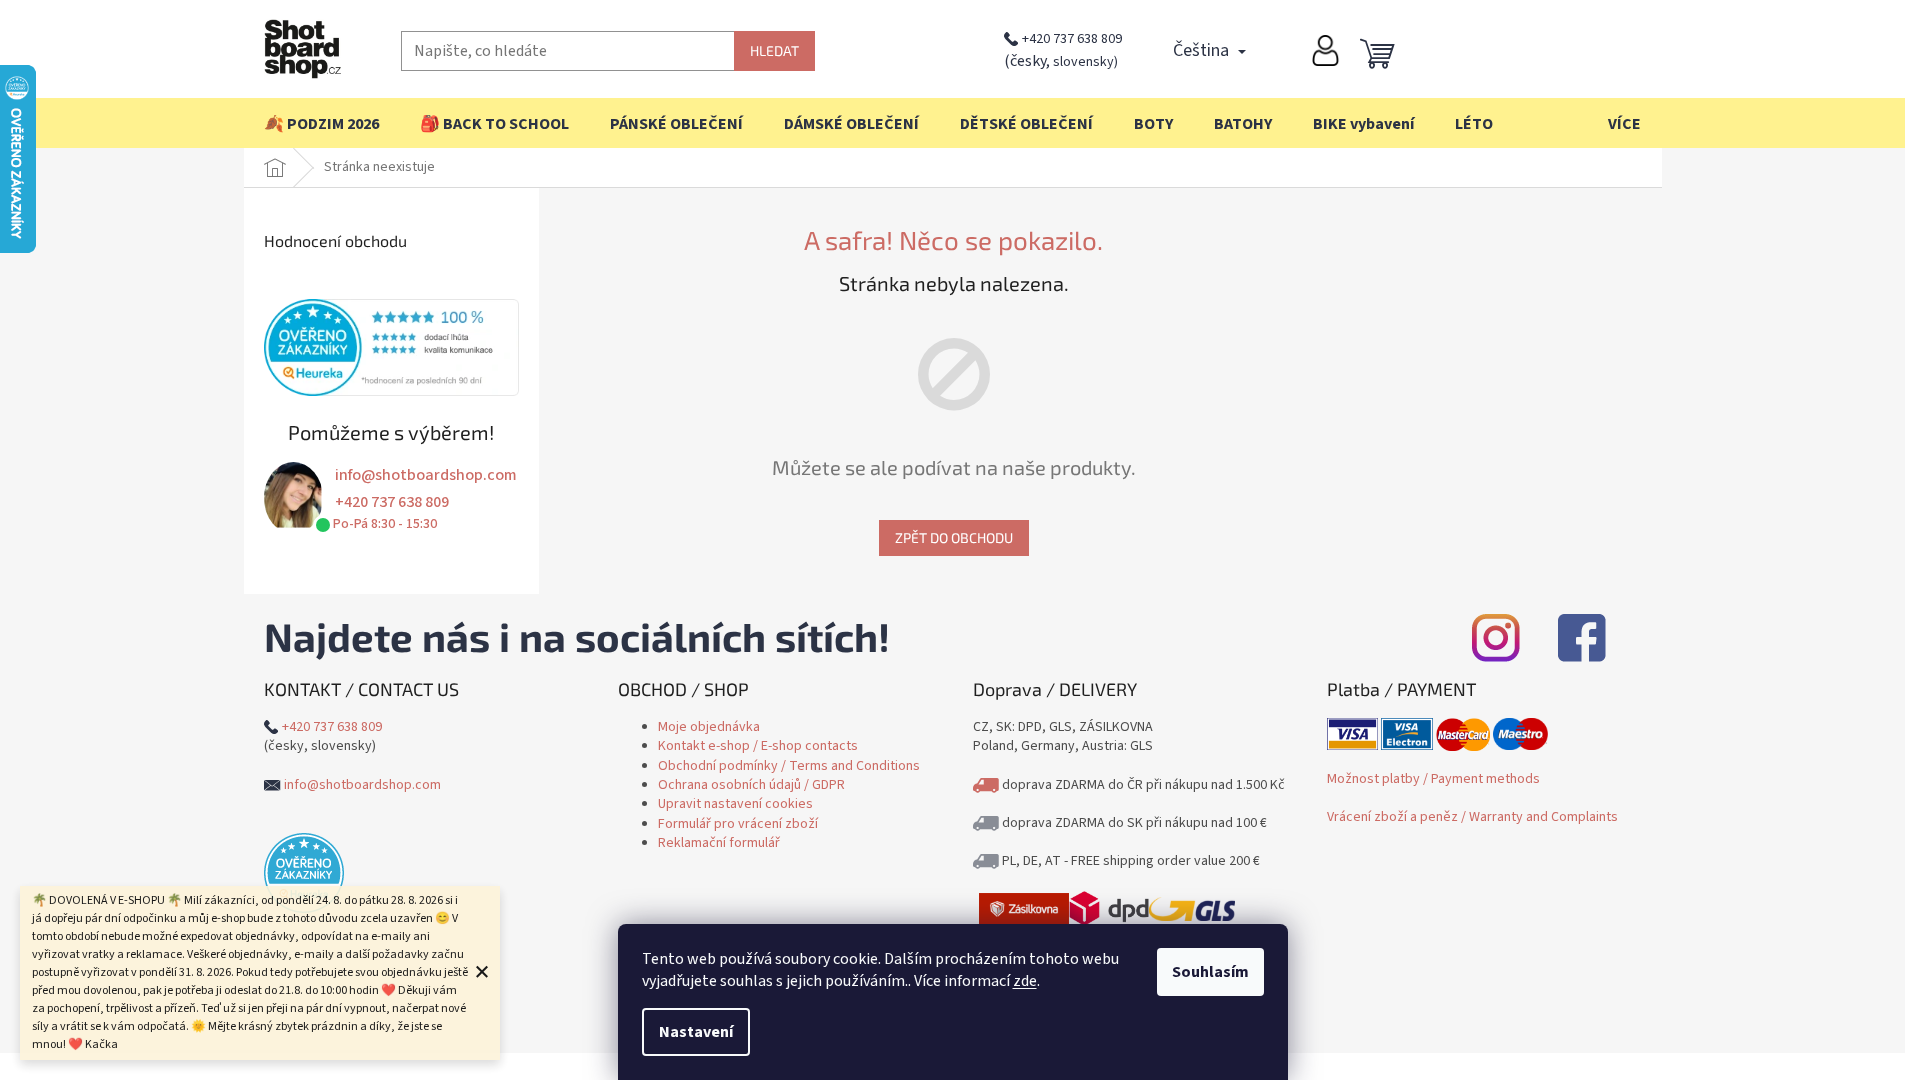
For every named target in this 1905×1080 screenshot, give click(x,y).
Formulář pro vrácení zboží (738, 824)
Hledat (774, 50)
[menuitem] (321, 124)
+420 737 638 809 (1072, 39)
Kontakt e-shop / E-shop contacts (758, 746)
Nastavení (696, 1032)
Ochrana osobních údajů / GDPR (751, 785)
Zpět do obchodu (954, 537)
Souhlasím (1210, 972)
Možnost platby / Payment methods (1433, 779)
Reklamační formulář (719, 843)
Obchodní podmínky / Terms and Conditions (789, 766)
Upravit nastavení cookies (735, 804)
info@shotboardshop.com (426, 475)
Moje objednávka (709, 727)
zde (1025, 981)
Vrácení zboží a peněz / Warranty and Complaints (1472, 817)
